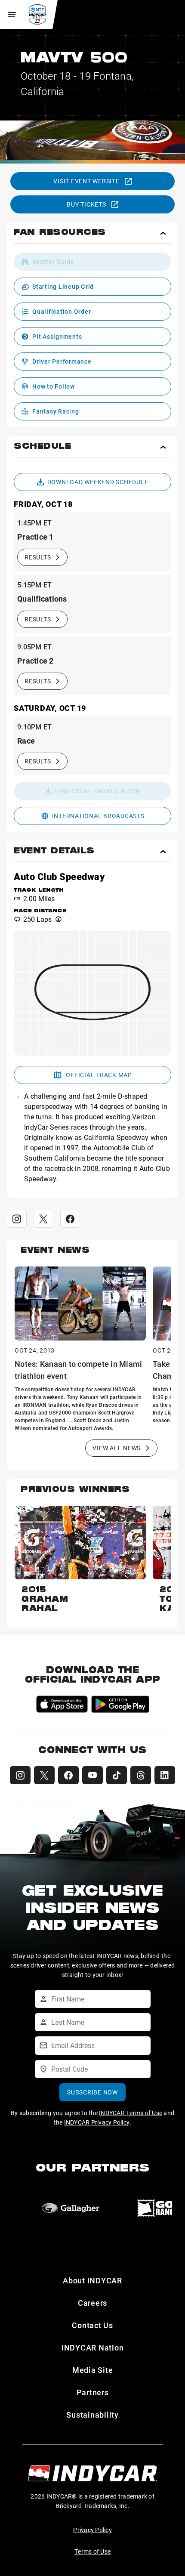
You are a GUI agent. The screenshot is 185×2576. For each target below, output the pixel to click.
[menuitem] (92, 262)
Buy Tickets (86, 204)
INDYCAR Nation (93, 2347)
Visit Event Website (86, 181)
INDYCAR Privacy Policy (97, 2122)
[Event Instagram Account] (17, 1219)
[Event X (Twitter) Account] (43, 1219)
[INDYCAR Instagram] (20, 1775)
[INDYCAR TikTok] (117, 1775)
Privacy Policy (92, 2530)
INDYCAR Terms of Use (131, 2113)
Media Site (93, 2370)
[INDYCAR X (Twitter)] (44, 1775)
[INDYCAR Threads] (141, 1775)
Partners (93, 2392)
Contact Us (92, 2325)
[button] (92, 236)
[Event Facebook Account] (70, 1219)
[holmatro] (71, 2208)
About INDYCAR (92, 2280)
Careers (92, 2303)
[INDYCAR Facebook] (68, 1775)
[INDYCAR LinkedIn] (165, 1775)
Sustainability (92, 2415)
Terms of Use (92, 2551)
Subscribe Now (92, 2092)
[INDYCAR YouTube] (92, 1775)
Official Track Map (99, 1075)
